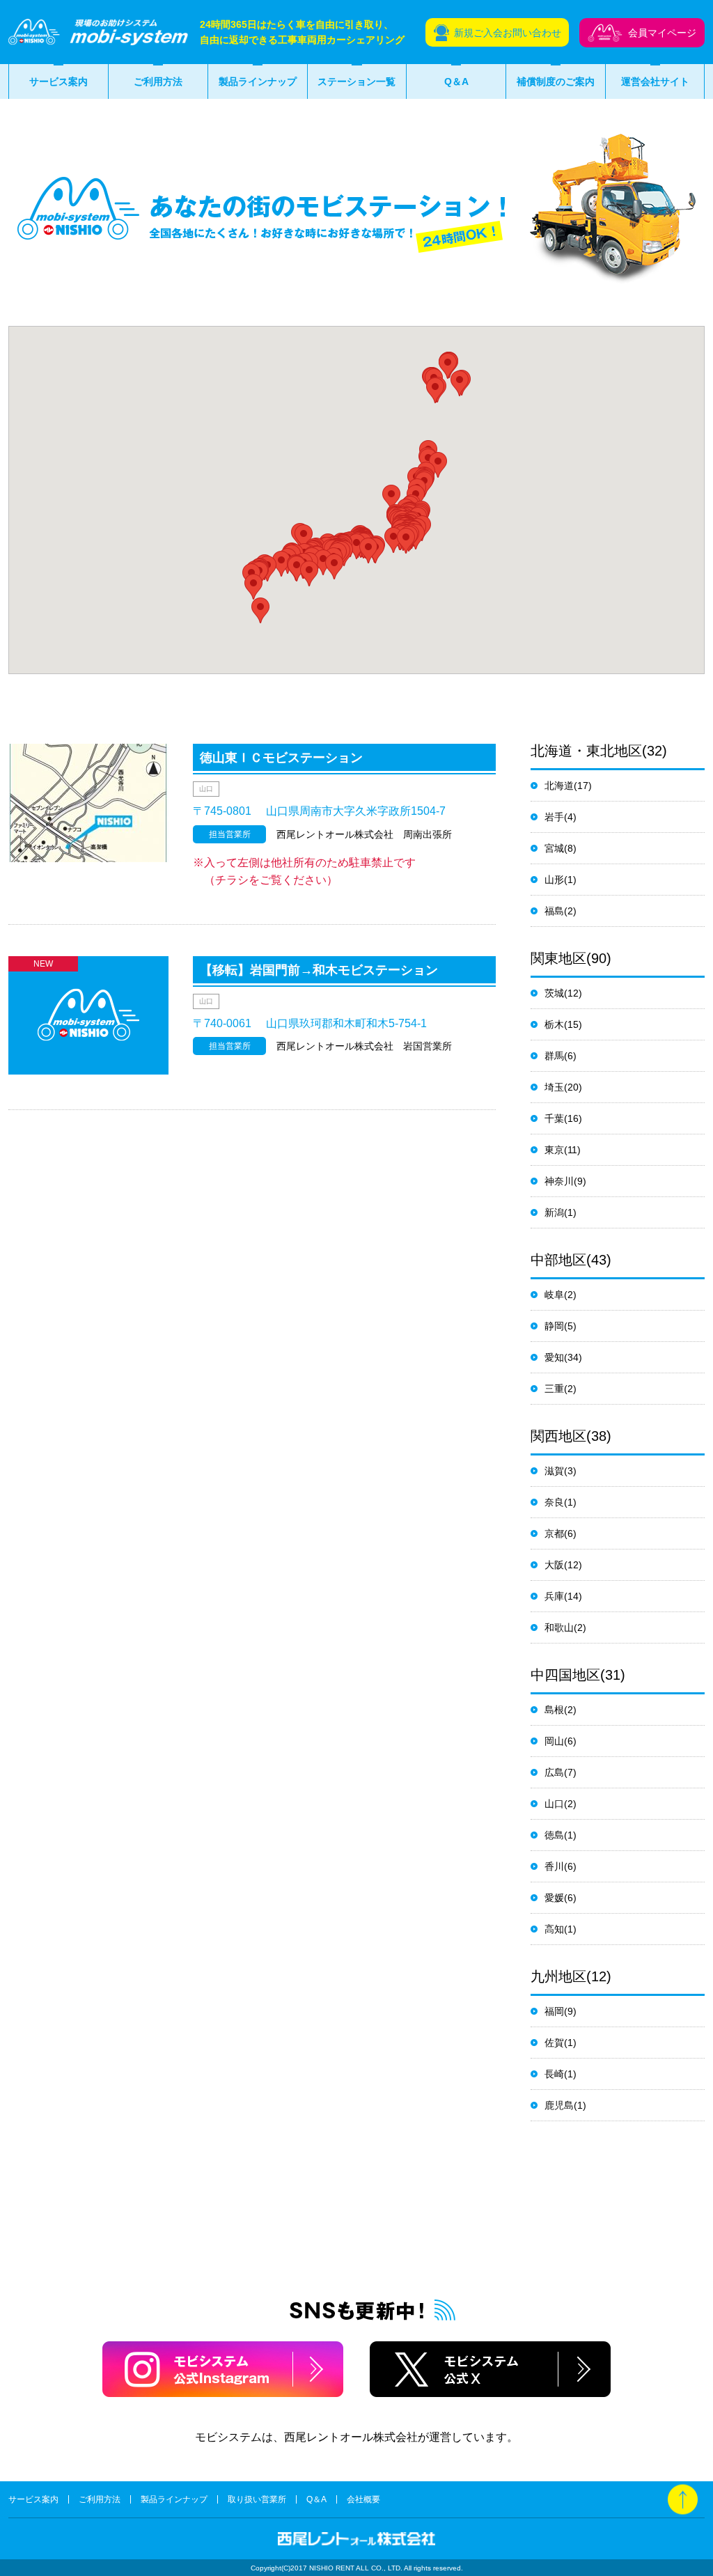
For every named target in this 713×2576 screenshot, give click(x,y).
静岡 (554, 1326)
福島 (554, 911)
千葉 (554, 1118)
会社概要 (363, 2499)
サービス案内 (58, 81)
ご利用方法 (158, 81)
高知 (554, 1929)
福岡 (554, 2011)
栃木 (554, 1024)
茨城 (554, 993)
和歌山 (559, 1627)
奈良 (554, 1502)
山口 (554, 1804)
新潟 (554, 1212)
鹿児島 (559, 2105)
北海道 (559, 786)
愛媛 (554, 1898)
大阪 (554, 1565)
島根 (554, 1710)
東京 (554, 1150)
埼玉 (554, 1087)
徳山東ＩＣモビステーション (281, 758)
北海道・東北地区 (586, 751)
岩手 (554, 817)
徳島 (554, 1835)
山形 (554, 880)
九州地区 (558, 1976)
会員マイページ (662, 33)
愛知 (554, 1357)
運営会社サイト (655, 81)
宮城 (554, 848)
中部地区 (558, 1260)
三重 (554, 1389)
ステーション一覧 (356, 81)
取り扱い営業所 (257, 2499)
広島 (554, 1772)
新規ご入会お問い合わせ (508, 33)
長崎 (554, 2074)
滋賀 (554, 1471)
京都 (554, 1533)
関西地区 (558, 1436)
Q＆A (456, 81)
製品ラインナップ (258, 81)
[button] (460, 383)
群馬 (554, 1056)
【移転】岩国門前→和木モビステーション (319, 970)
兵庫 (554, 1596)
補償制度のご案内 (556, 81)
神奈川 (559, 1181)
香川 (554, 1866)
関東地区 (558, 958)
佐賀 (554, 2043)
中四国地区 (565, 1675)
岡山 (554, 1741)
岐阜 (554, 1295)
